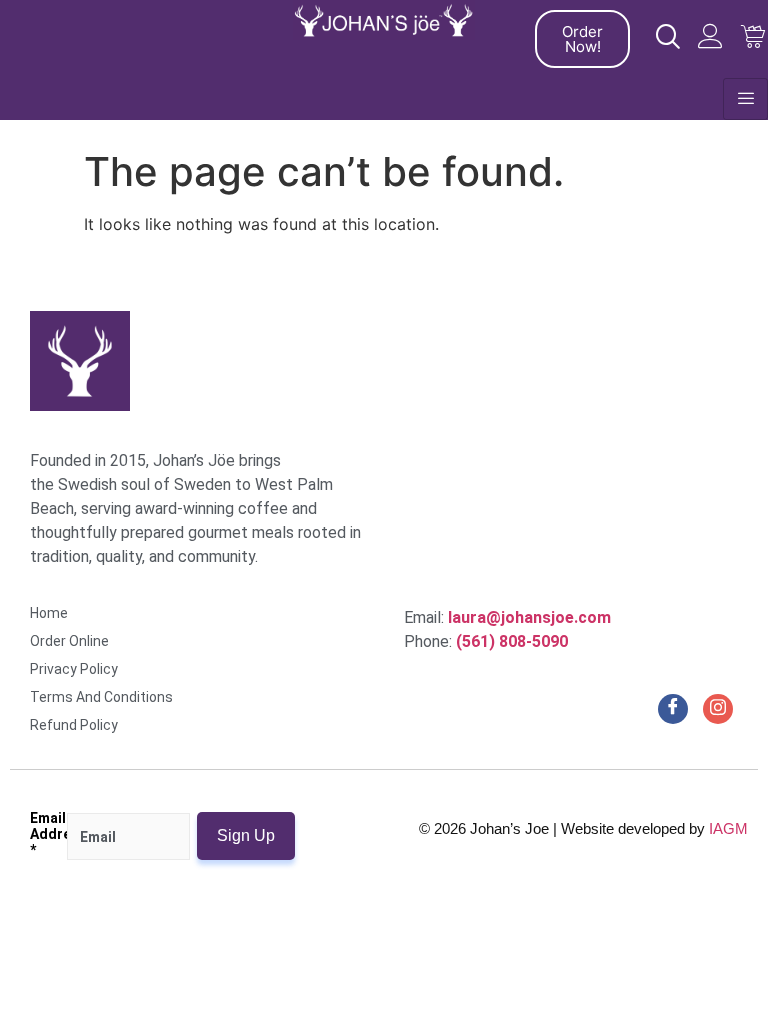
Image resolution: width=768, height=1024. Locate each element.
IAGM (728, 828)
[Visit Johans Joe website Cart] (752, 36)
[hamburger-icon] (745, 99)
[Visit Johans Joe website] (667, 36)
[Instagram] (718, 709)
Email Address (48, 834)
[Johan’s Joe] (384, 20)
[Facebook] (673, 709)
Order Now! (582, 39)
